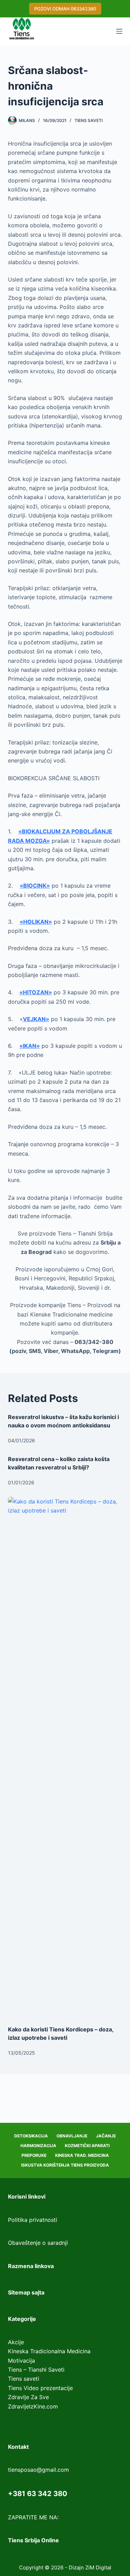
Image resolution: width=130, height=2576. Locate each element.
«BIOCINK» (35, 886)
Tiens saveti (89, 120)
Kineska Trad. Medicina (82, 2155)
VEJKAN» (36, 1019)
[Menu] (119, 31)
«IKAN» (30, 1046)
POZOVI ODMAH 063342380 (65, 9)
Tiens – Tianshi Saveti (36, 2370)
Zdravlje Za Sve (28, 2397)
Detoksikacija (31, 2136)
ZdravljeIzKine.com (33, 2406)
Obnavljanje (72, 2136)
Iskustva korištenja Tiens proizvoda (65, 2165)
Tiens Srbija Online (33, 2540)
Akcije (16, 2342)
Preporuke (34, 2155)
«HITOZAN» (36, 992)
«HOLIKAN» (36, 922)
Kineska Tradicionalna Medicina (49, 2351)
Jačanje (106, 2136)
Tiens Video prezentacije (40, 2388)
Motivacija (21, 2361)
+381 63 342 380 (38, 2494)
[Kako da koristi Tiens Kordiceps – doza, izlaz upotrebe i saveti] (65, 1758)
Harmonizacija (38, 2146)
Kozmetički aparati (87, 2146)
